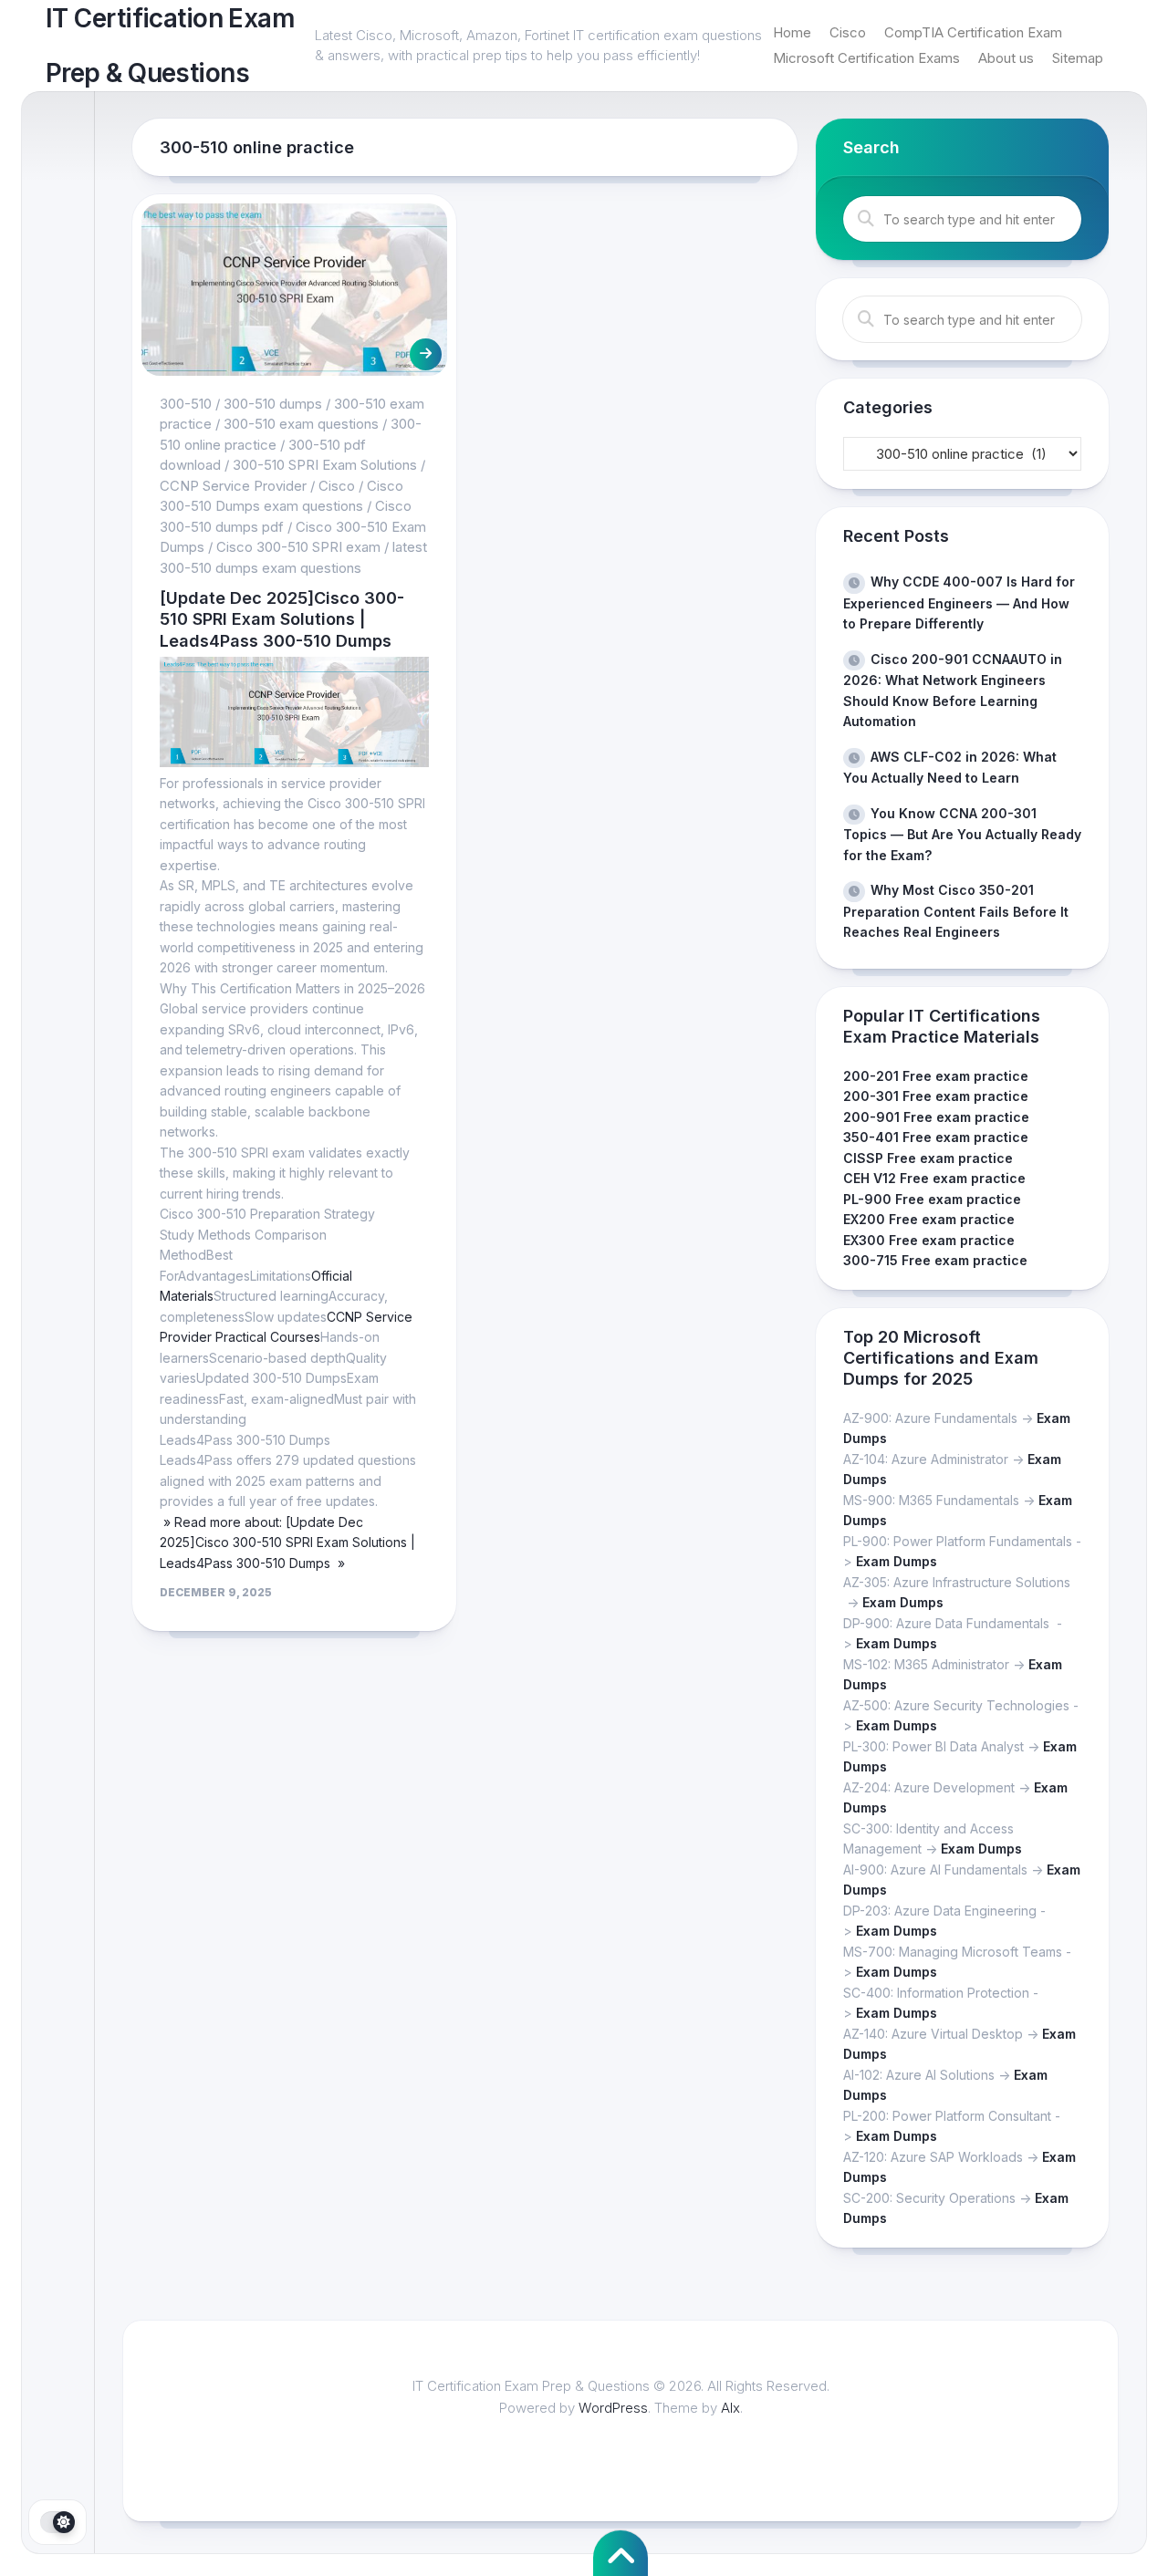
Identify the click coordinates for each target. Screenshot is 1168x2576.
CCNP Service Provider (233, 486)
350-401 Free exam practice (936, 1137)
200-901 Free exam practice (936, 1117)
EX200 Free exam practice (929, 1219)
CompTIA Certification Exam (973, 32)
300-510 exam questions (301, 424)
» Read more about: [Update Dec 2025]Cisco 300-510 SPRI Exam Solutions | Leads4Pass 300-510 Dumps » (287, 1542)
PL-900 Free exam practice (932, 1199)
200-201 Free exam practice (936, 1076)
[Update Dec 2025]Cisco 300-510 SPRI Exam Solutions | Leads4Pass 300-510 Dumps (282, 619)
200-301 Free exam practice (936, 1096)
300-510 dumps (273, 404)
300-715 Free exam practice (935, 1260)
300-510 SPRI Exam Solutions (325, 465)
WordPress (613, 2408)
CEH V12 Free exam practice (934, 1178)
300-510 (186, 404)
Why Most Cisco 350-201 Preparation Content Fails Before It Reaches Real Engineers (956, 911)
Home (792, 32)
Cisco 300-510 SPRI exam (298, 547)
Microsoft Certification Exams (866, 58)
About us (1006, 58)
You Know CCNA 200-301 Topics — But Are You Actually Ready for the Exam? (962, 834)
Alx (730, 2408)
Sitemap (1078, 58)
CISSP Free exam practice (928, 1158)
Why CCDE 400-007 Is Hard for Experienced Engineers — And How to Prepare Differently (959, 602)
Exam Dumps (897, 1561)
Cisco (848, 32)
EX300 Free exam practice (929, 1240)
